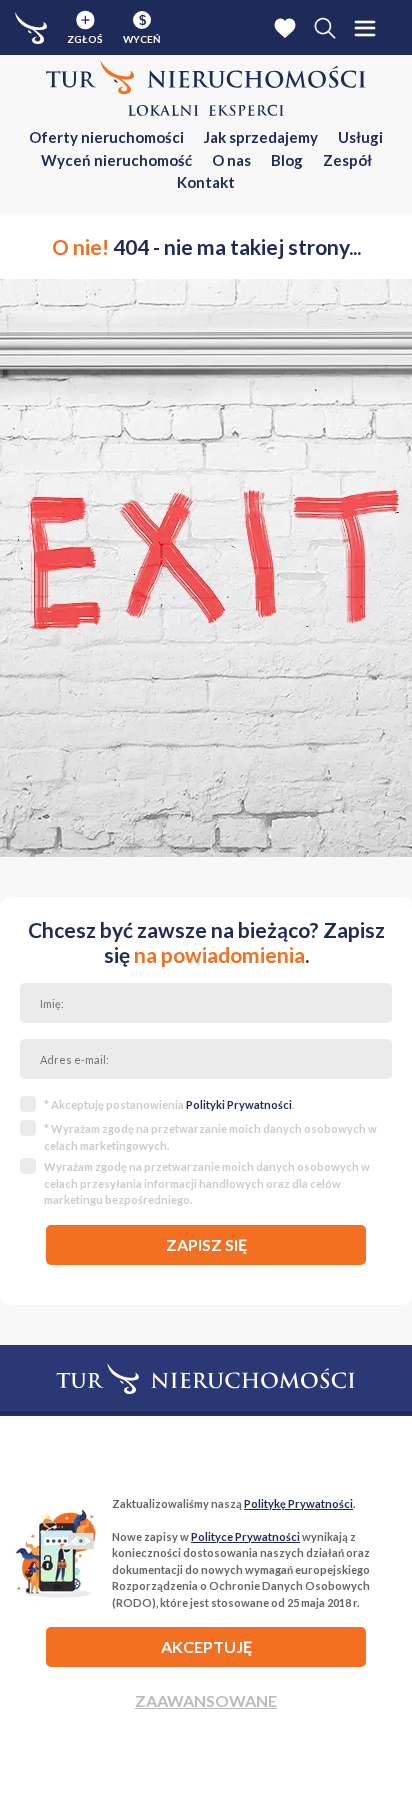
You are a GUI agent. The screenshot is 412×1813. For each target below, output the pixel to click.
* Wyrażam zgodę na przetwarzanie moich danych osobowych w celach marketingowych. (210, 1137)
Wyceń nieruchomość (116, 160)
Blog (287, 160)
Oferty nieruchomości (106, 137)
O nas (231, 160)
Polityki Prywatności (239, 1104)
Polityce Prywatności (245, 1536)
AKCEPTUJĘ (206, 1646)
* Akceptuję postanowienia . (169, 1104)
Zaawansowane (206, 1700)
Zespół (347, 160)
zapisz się (206, 1244)
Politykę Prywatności (298, 1503)
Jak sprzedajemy (261, 137)
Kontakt (206, 182)
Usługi (360, 137)
